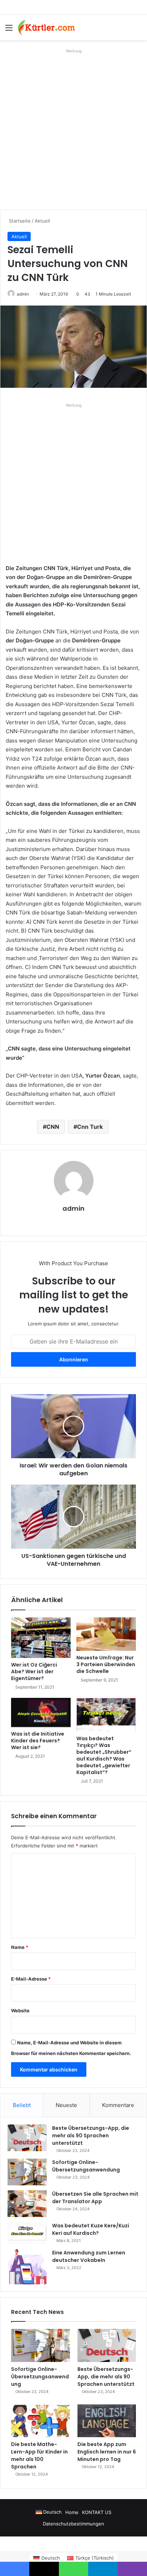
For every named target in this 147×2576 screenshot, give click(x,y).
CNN (53, 1127)
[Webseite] (73, 1221)
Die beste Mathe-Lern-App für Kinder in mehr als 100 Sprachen (39, 2455)
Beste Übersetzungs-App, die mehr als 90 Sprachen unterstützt (91, 2136)
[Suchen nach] (138, 30)
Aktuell (42, 221)
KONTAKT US (97, 2512)
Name (20, 1947)
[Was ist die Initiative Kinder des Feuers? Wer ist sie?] (41, 1712)
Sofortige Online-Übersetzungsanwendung (86, 2166)
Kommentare (118, 2105)
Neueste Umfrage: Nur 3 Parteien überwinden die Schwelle (106, 1664)
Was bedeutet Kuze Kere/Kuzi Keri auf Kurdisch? (91, 2229)
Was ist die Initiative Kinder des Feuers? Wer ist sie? (38, 1741)
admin (23, 294)
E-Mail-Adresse (31, 1979)
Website (20, 2011)
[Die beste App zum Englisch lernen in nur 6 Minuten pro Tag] (107, 2421)
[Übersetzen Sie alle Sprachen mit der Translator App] (27, 2204)
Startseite (19, 221)
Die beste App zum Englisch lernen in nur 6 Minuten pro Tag (107, 2452)
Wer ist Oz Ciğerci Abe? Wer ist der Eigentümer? (34, 1672)
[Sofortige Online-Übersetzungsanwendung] (27, 2172)
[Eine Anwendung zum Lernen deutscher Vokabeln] (27, 2267)
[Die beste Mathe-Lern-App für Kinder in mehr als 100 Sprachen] (40, 2421)
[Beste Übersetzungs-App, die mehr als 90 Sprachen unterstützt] (27, 2138)
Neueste (66, 2105)
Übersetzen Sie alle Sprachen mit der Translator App (95, 2198)
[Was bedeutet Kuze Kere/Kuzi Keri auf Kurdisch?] (27, 2233)
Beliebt (22, 2105)
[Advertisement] (73, 129)
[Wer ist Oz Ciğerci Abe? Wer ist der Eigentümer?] (41, 1638)
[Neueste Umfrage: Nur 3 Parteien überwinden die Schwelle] (106, 1634)
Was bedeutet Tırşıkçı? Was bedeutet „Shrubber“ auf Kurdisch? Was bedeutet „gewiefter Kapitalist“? (104, 1755)
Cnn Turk (90, 1127)
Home (72, 2512)
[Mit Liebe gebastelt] (46, 27)
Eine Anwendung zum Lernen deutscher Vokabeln (89, 2256)
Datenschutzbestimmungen (73, 2524)
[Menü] (9, 30)
